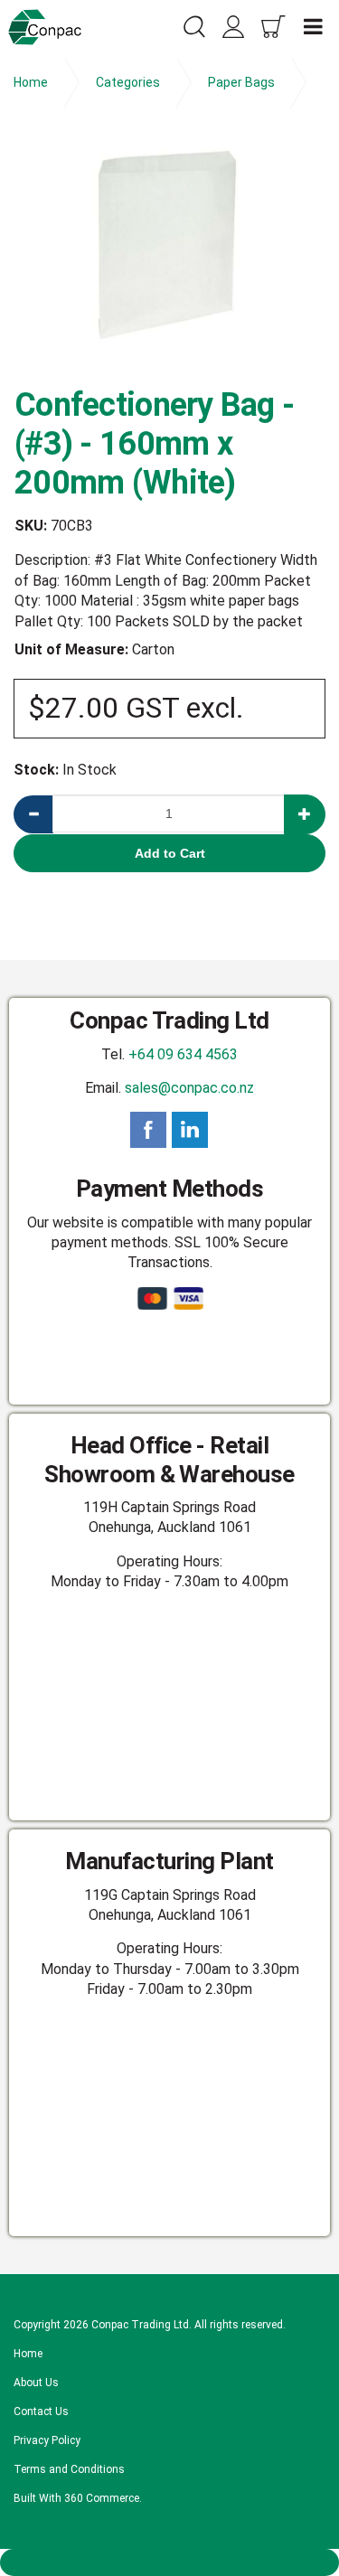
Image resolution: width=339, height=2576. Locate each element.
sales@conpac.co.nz (189, 1088)
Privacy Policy (47, 2440)
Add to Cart (170, 853)
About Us (36, 2383)
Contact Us (41, 2411)
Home (28, 2354)
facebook (148, 1130)
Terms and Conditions (69, 2469)
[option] (169, 254)
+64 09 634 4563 (183, 1054)
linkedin (190, 1130)
